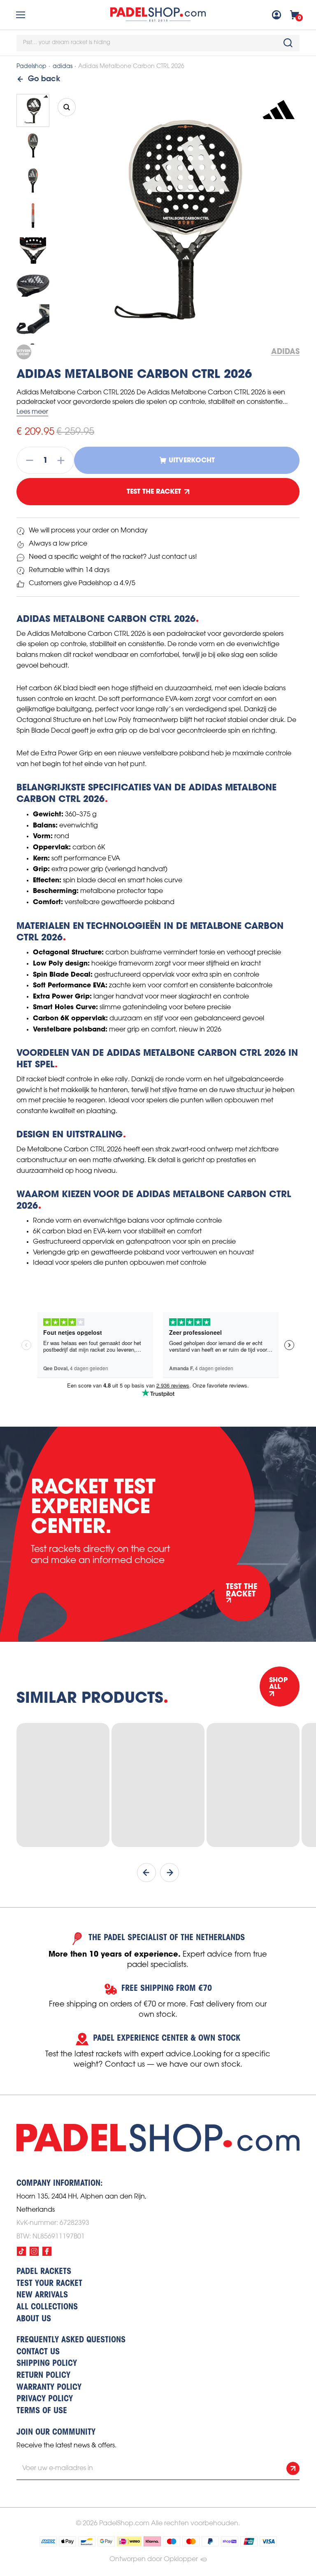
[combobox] (158, 43)
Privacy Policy (45, 2399)
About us (34, 2319)
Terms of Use (42, 2411)
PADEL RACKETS (44, 2272)
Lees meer (32, 412)
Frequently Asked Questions (71, 2340)
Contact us (38, 2352)
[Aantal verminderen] (27, 460)
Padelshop (31, 67)
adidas (63, 67)
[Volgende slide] (170, 1873)
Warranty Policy (49, 2388)
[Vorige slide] (146, 1873)
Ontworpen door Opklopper (154, 2559)
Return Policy (43, 2376)
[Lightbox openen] (67, 107)
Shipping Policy (47, 2364)
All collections (47, 2307)
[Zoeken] (288, 43)
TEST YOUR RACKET (49, 2284)
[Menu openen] (21, 15)
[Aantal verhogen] (63, 460)
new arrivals (42, 2295)
